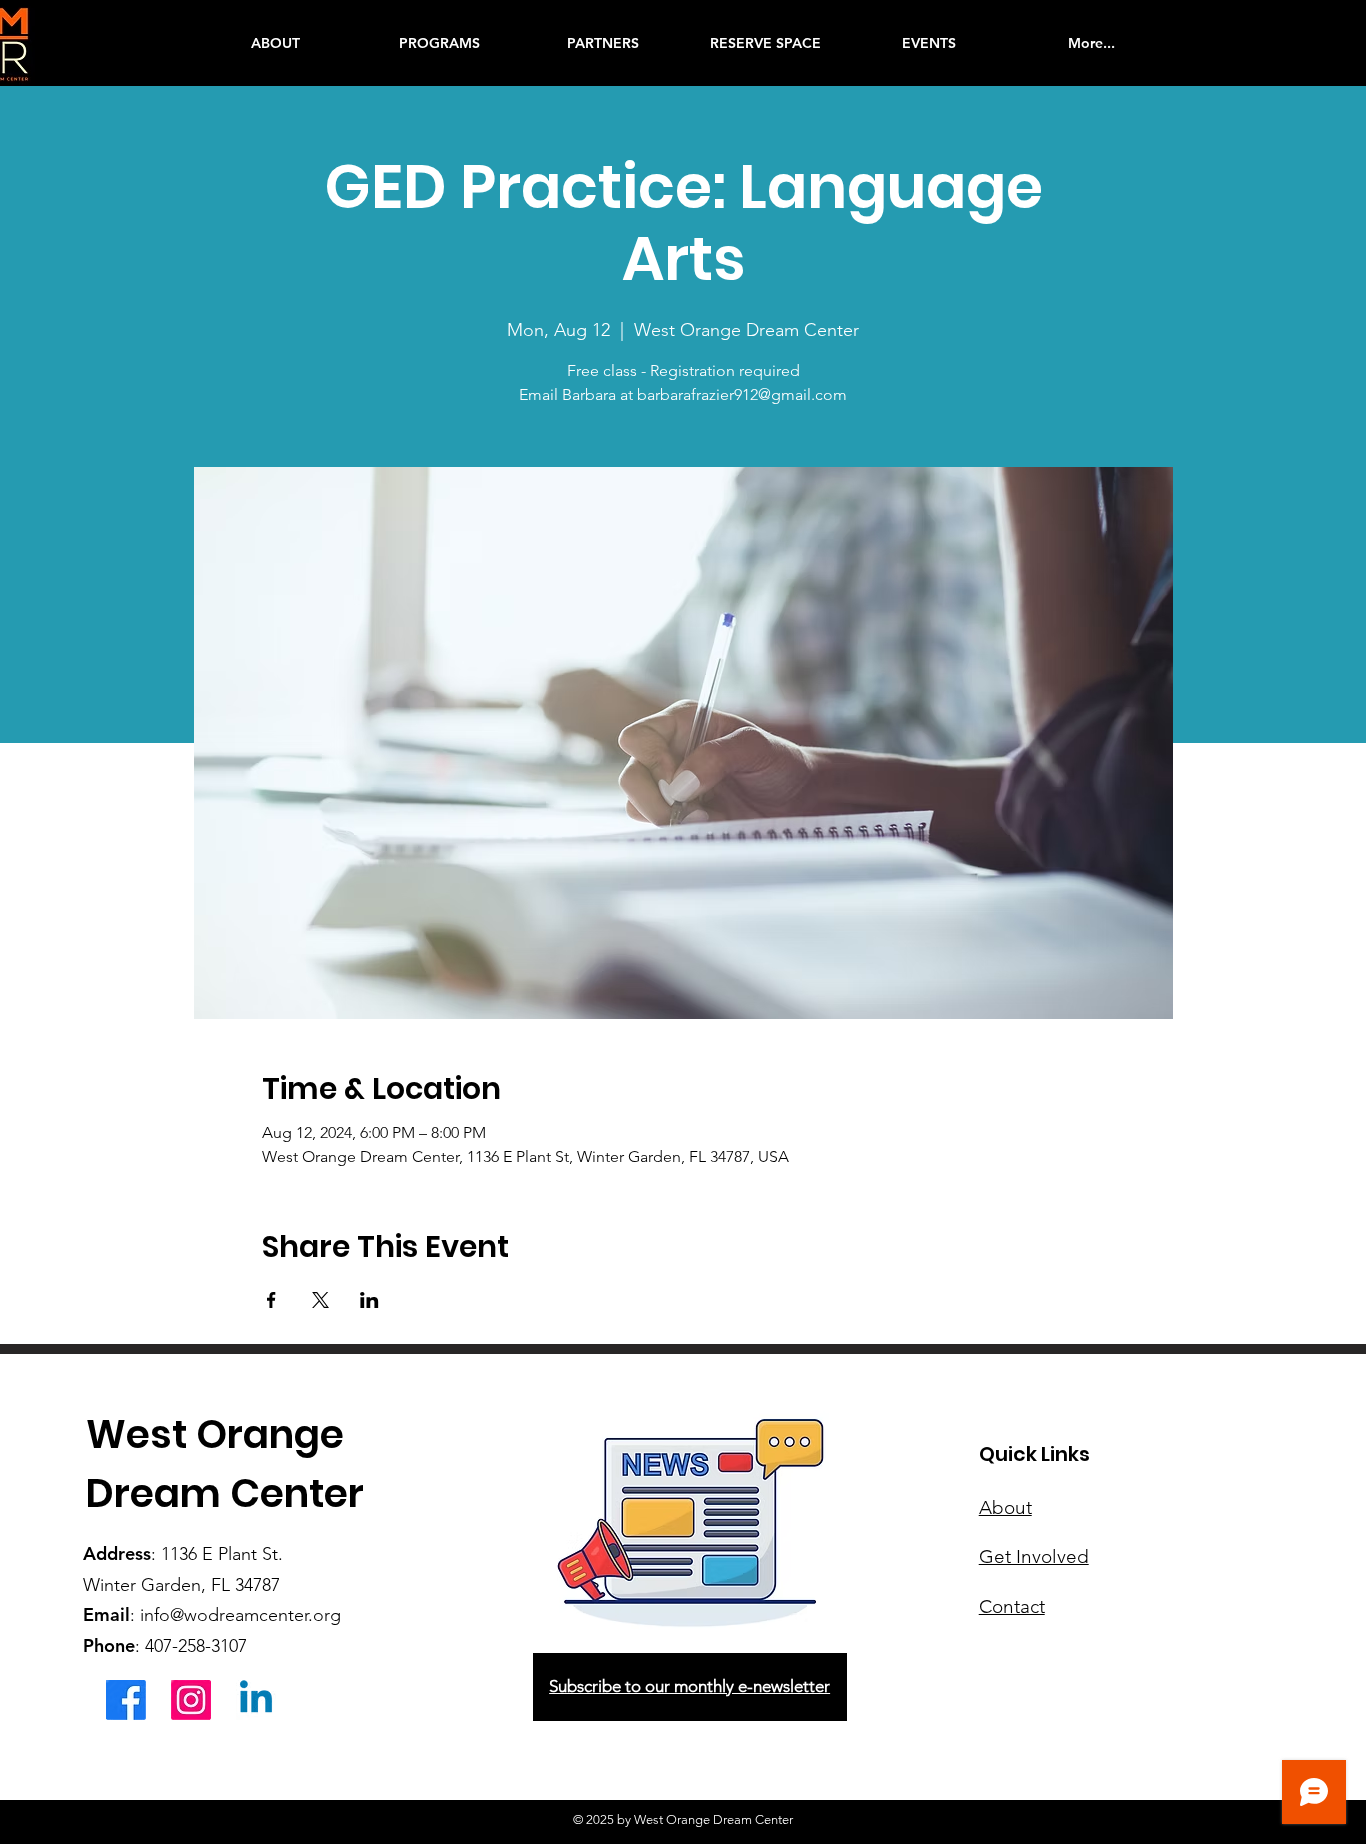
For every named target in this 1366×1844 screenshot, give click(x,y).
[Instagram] (191, 1700)
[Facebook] (126, 1700)
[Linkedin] (256, 1700)
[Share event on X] (320, 1300)
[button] (439, 43)
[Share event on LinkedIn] (369, 1300)
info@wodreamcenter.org (240, 1615)
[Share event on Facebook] (271, 1300)
